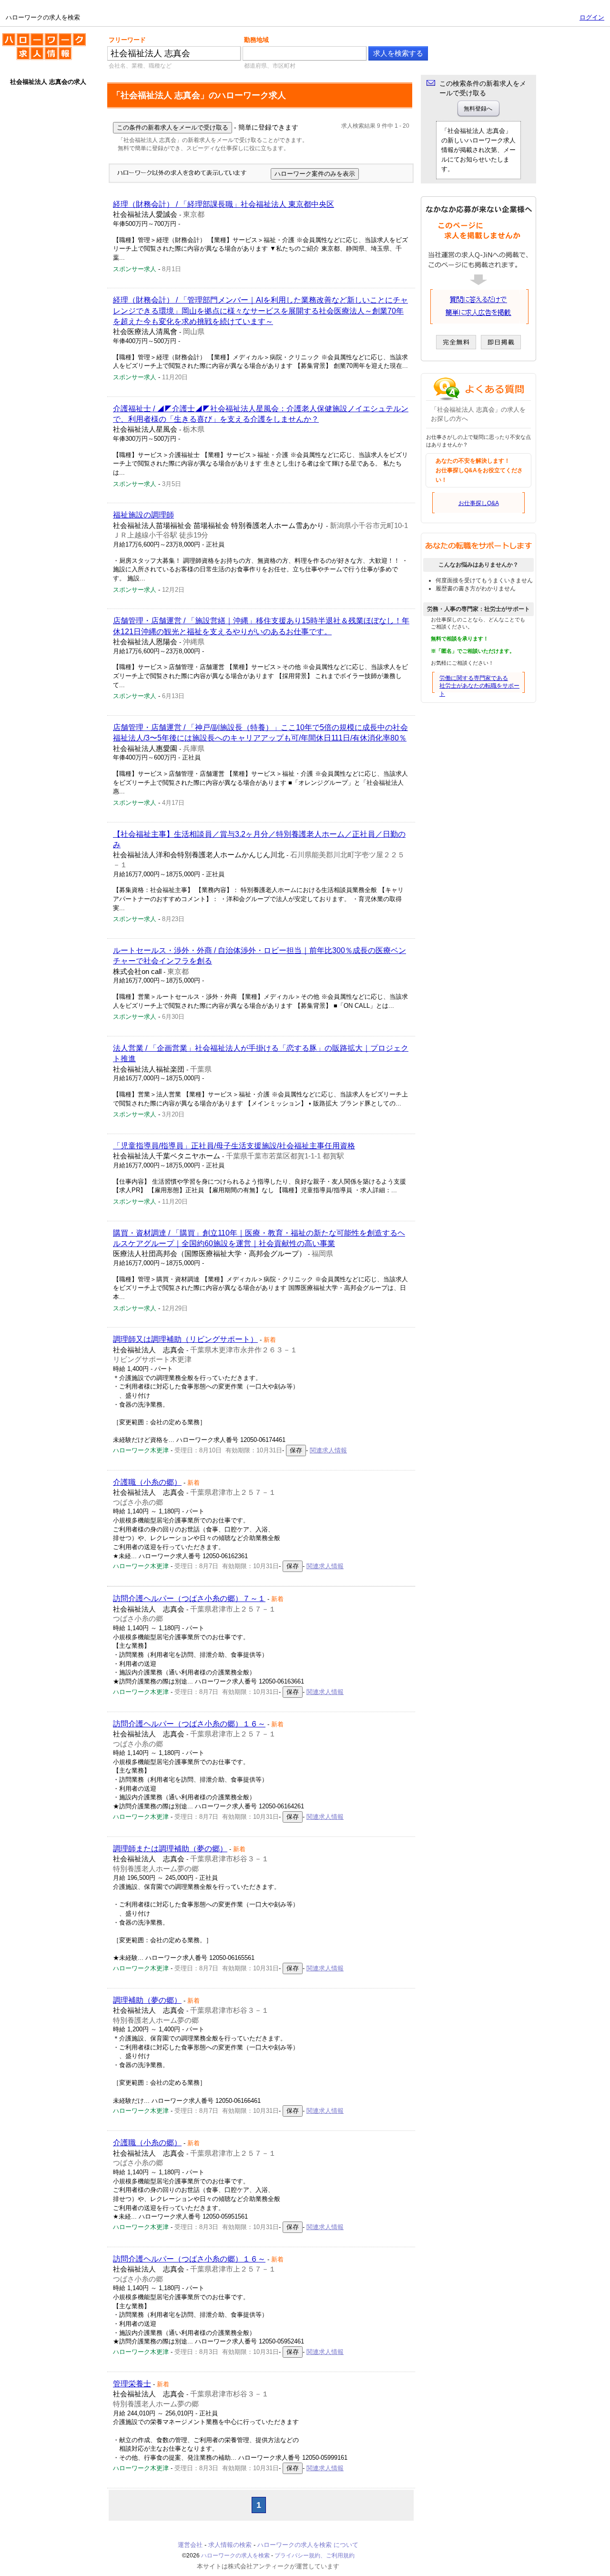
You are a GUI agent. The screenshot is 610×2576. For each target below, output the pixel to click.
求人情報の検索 (230, 2545)
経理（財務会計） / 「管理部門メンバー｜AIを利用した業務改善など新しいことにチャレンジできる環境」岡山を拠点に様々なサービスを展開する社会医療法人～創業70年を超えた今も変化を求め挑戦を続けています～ (260, 311)
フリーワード (127, 40)
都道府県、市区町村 (270, 66)
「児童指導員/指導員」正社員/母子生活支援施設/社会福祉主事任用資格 (234, 1146)
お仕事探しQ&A (479, 503)
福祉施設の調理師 (143, 515)
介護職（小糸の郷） (147, 1482)
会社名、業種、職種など (140, 66)
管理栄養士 (132, 2384)
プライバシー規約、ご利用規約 (315, 2556)
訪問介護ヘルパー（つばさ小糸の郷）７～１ (189, 1598)
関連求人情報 (328, 1450)
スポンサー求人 (135, 269)
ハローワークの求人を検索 (37, 37)
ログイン (592, 17)
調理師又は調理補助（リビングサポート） (185, 1339)
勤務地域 (256, 40)
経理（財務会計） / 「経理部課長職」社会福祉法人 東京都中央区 (224, 204)
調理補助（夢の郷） (147, 2000)
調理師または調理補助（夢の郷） (170, 1849)
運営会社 (190, 2545)
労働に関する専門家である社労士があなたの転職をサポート (479, 686)
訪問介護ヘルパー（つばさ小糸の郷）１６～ (189, 1724)
